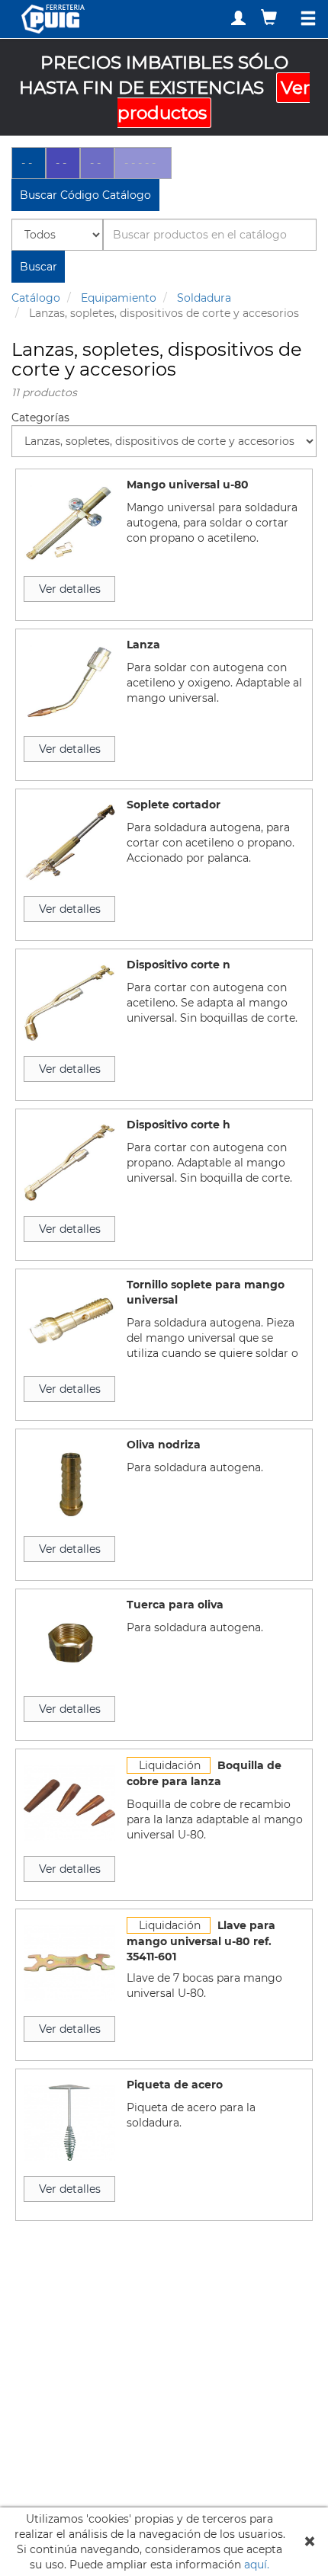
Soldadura (204, 298)
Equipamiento (119, 298)
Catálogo (36, 298)
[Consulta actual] (271, 17)
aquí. (257, 2565)
